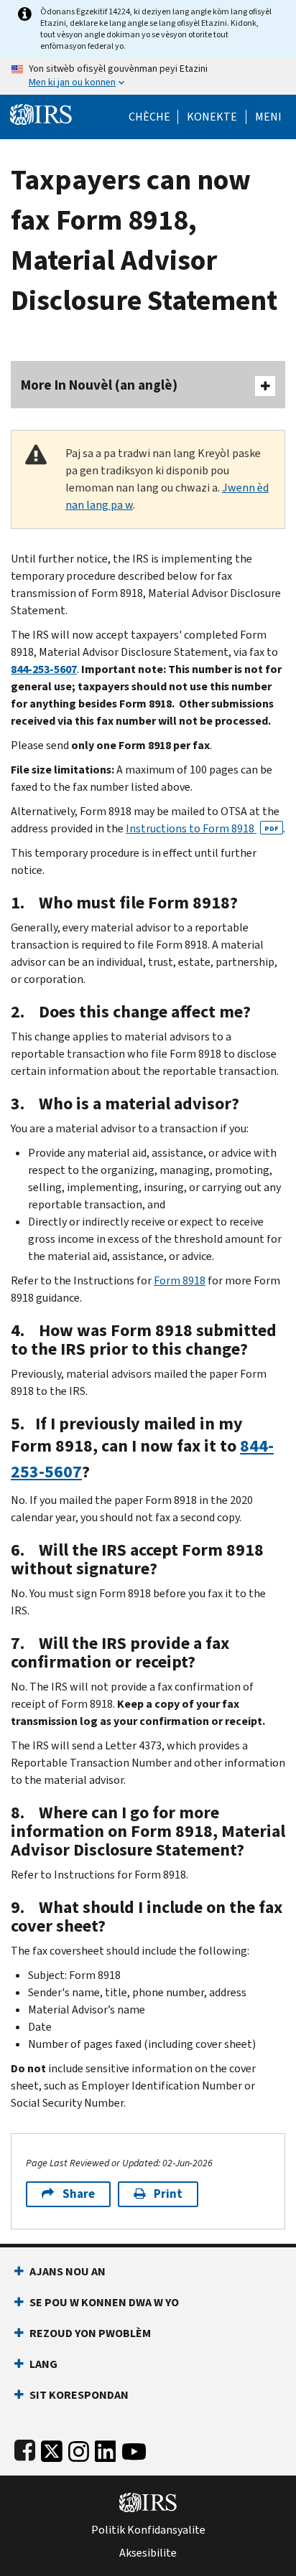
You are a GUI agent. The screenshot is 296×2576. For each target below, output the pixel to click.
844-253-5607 (44, 669)
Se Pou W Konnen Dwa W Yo (104, 2302)
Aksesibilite (148, 2553)
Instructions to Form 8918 (202, 828)
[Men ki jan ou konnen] (148, 76)
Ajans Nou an (68, 2271)
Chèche (149, 117)
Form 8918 (180, 1280)
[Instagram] (79, 2449)
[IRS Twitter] (52, 2449)
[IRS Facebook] (25, 2449)
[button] (212, 117)
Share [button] (79, 2194)
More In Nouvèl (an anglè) (99, 385)
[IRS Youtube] (134, 2449)
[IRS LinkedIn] (106, 2449)
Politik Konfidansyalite (148, 2530)
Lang (43, 2364)
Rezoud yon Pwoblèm (90, 2333)
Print (168, 2194)
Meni (268, 117)
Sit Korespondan (79, 2395)
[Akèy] (41, 113)
